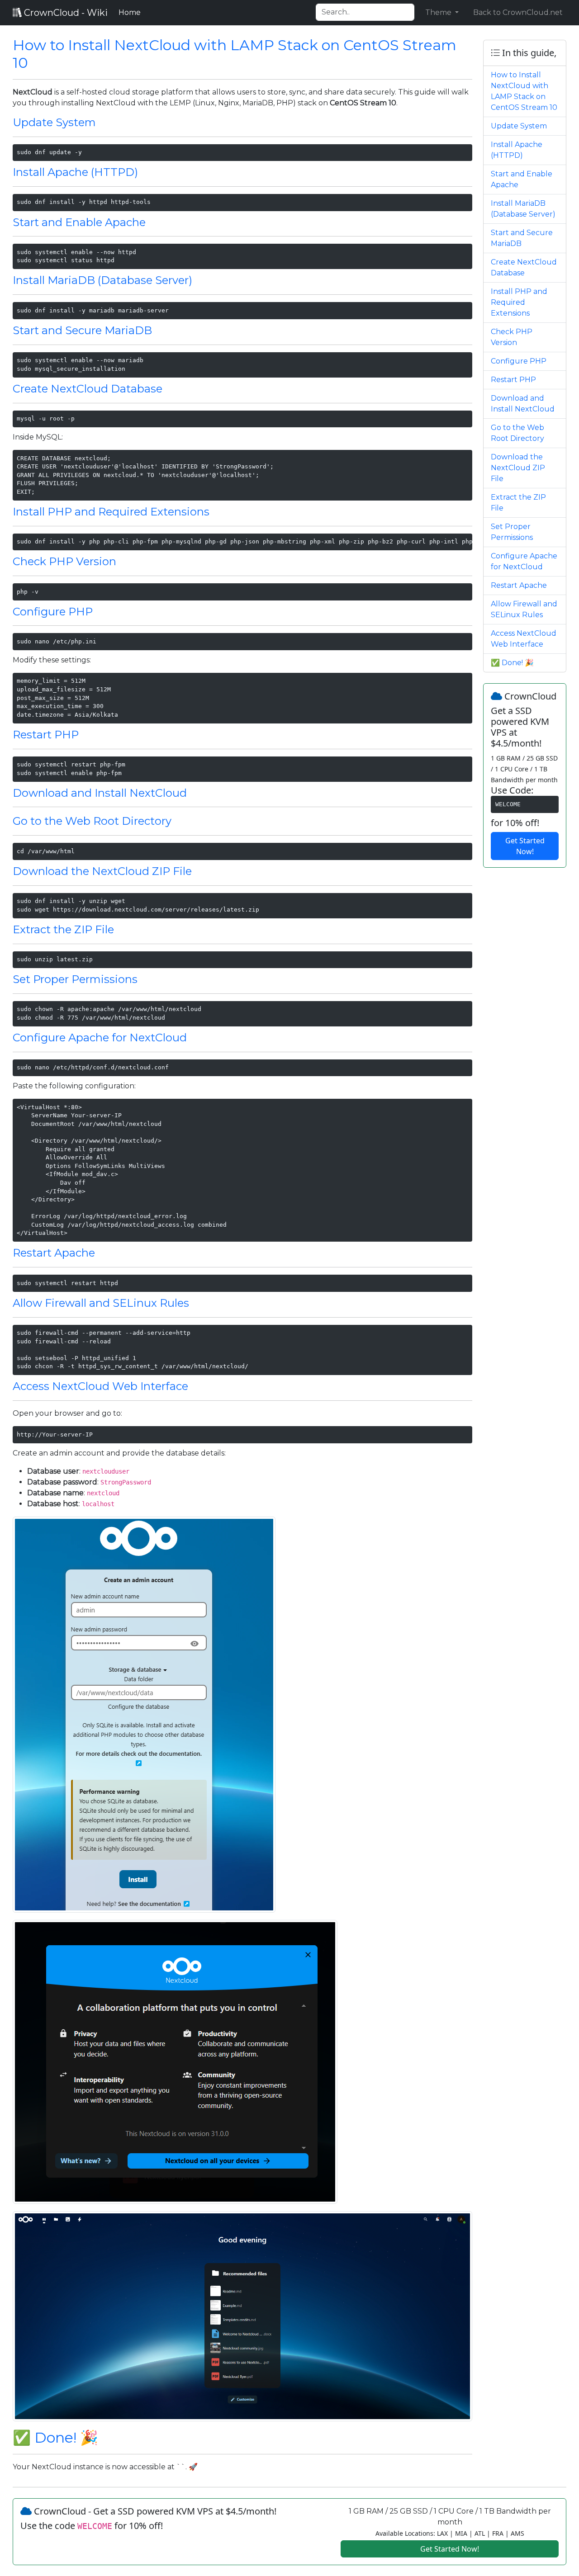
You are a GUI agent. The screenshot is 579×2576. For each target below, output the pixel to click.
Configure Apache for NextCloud (100, 1037)
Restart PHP (46, 735)
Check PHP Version (64, 561)
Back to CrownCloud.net (518, 12)
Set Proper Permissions (75, 979)
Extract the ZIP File (63, 929)
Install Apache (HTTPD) (75, 172)
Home (131, 12)
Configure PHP (53, 612)
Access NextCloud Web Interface (100, 1386)
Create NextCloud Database (88, 389)
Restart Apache (54, 1253)
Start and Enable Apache (79, 222)
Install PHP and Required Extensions (111, 512)
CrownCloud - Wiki (65, 13)
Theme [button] (439, 12)
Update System (54, 122)
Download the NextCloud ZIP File (102, 871)
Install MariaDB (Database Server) (102, 280)
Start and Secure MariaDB (82, 330)
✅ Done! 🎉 (55, 2437)
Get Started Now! (525, 846)
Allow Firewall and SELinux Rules (101, 1303)
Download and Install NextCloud (100, 793)
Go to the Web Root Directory (92, 821)
